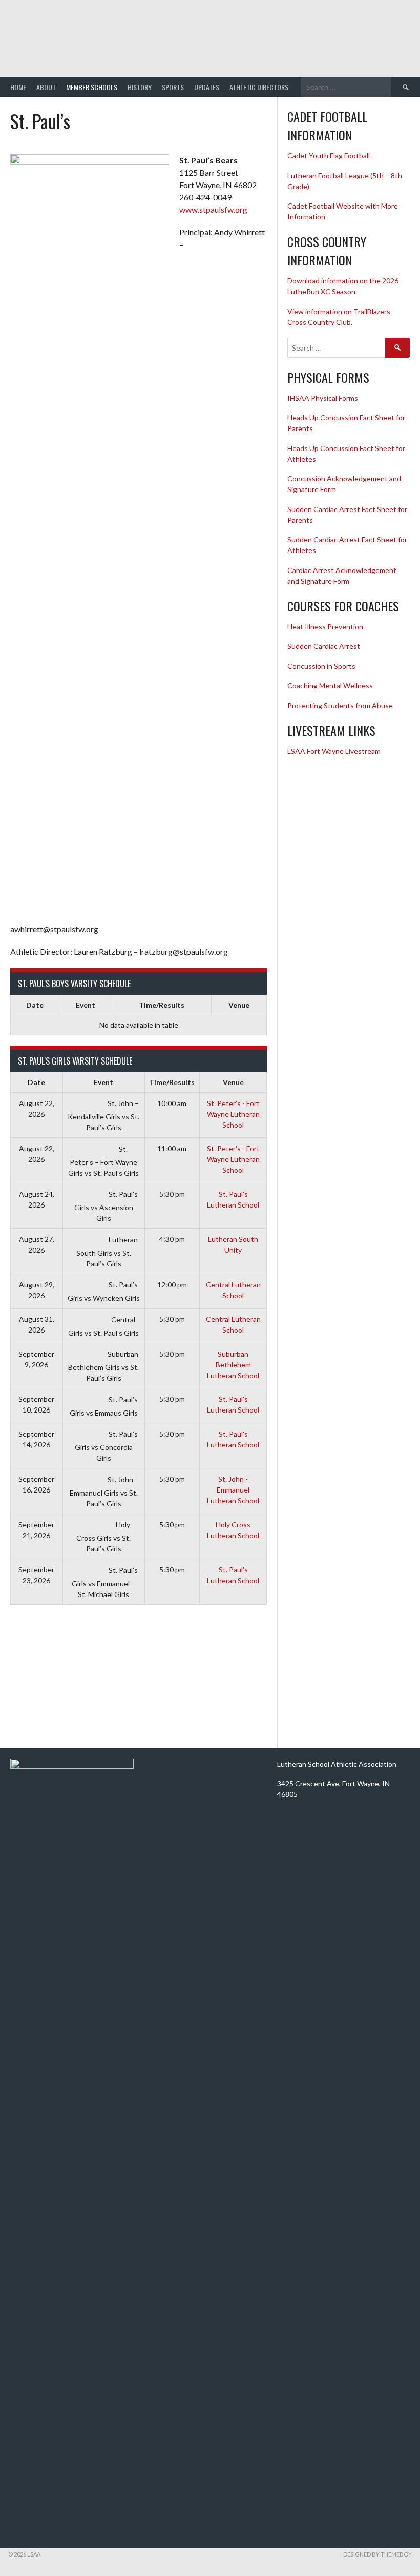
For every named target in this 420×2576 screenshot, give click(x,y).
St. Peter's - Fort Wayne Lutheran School (233, 1114)
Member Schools (92, 87)
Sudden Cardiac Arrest (324, 646)
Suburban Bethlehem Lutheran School (233, 1365)
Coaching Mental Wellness (330, 686)
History (140, 87)
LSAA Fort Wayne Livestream (334, 751)
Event (86, 1005)
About (46, 87)
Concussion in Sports (321, 666)
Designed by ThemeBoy (377, 2554)
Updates (207, 87)
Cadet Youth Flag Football (329, 156)
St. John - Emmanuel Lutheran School (233, 1490)
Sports (173, 87)
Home (18, 87)
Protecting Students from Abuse (340, 706)
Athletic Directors (259, 87)
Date (35, 1005)
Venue (239, 1005)
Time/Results (162, 1005)
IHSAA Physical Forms (323, 398)
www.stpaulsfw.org (213, 209)
